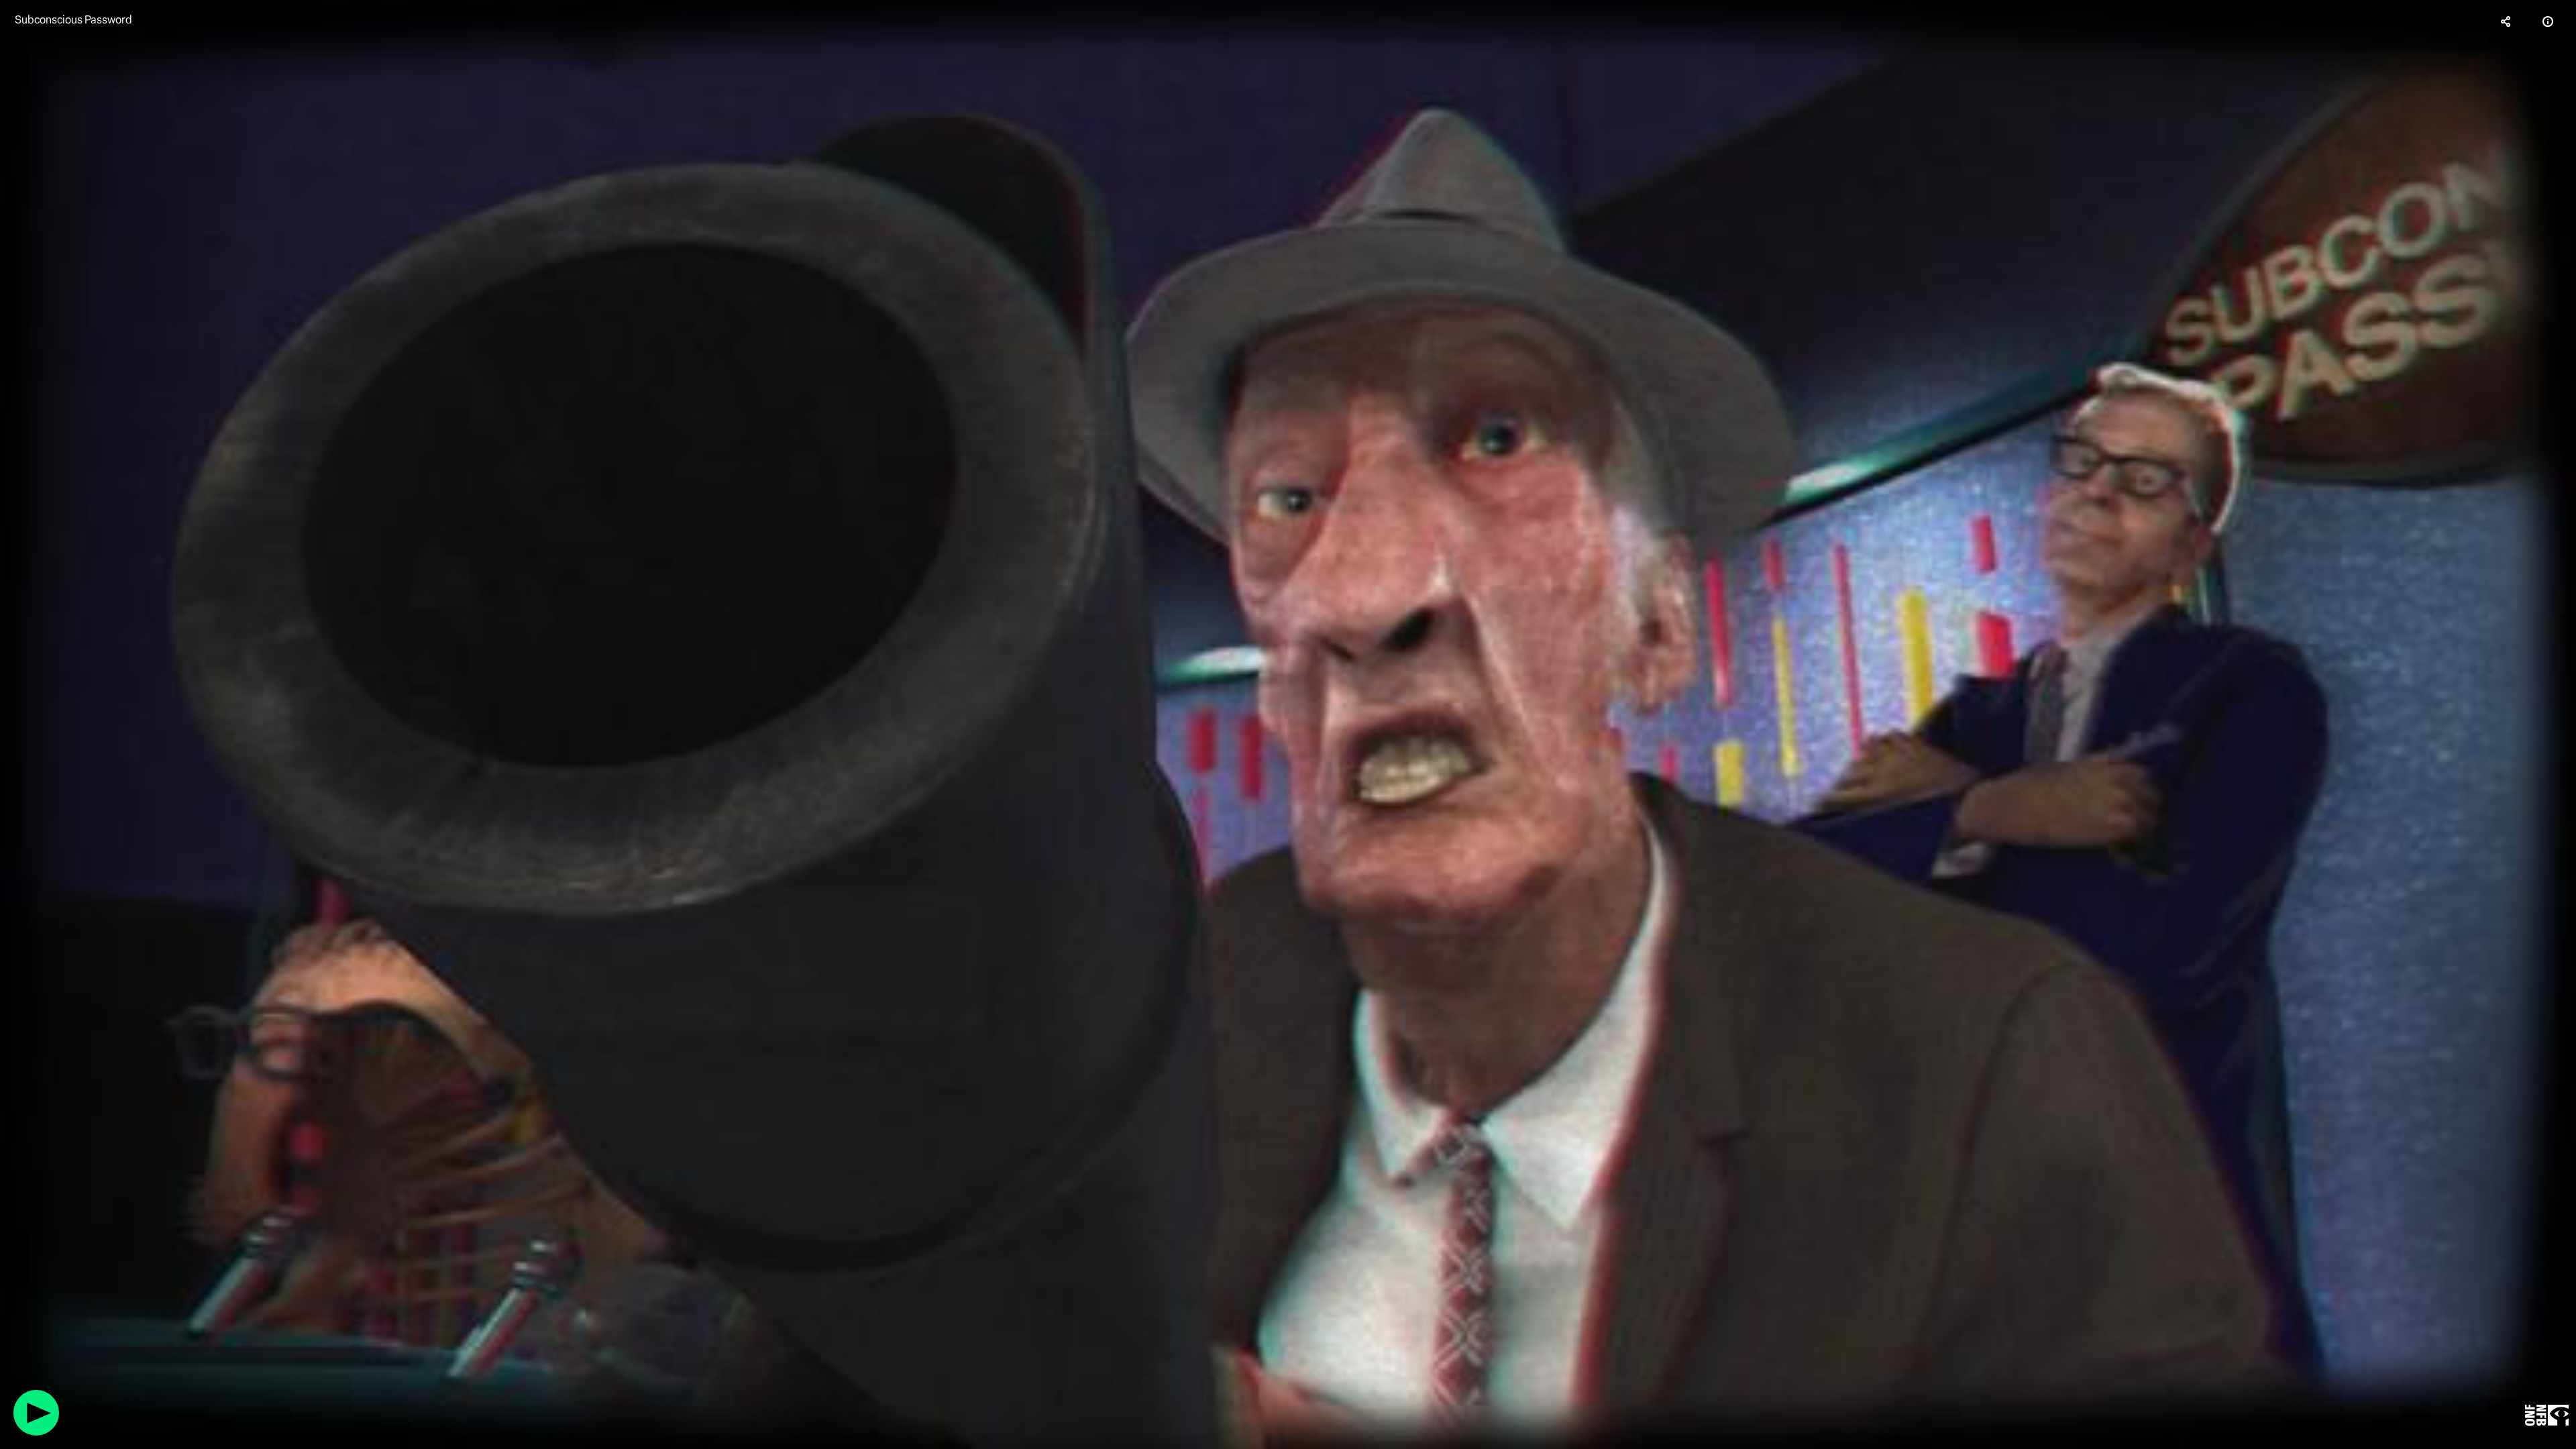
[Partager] (2506, 21)
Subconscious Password (73, 20)
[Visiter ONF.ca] (2547, 1416)
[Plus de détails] (2548, 21)
